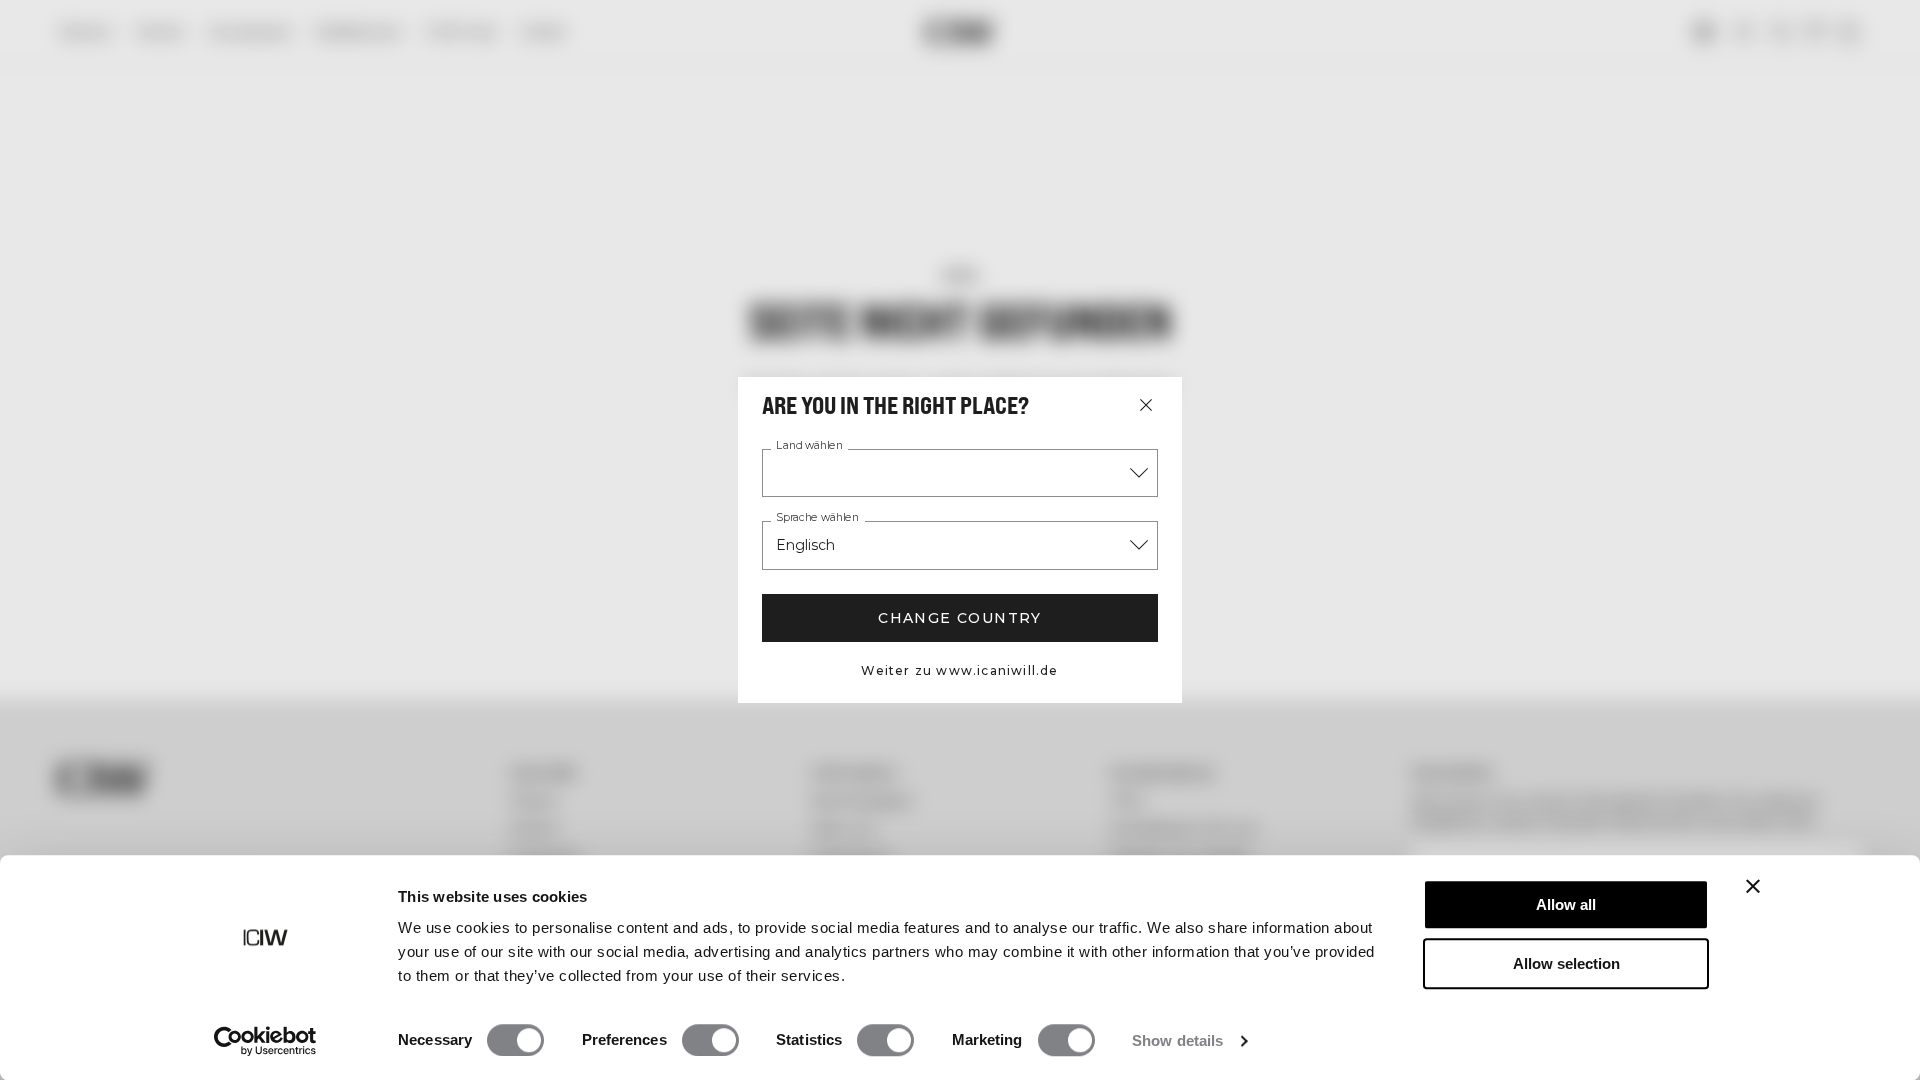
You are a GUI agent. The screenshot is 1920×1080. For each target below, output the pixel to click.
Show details (1177, 1040)
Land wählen (809, 446)
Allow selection (1566, 963)
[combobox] (960, 473)
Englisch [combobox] (805, 545)
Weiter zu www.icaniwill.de (959, 670)
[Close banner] (1753, 886)
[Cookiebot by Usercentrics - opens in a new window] (265, 1041)
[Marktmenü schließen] (1146, 405)
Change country (960, 618)
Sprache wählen (817, 518)
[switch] (710, 1040)
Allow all (1566, 904)
